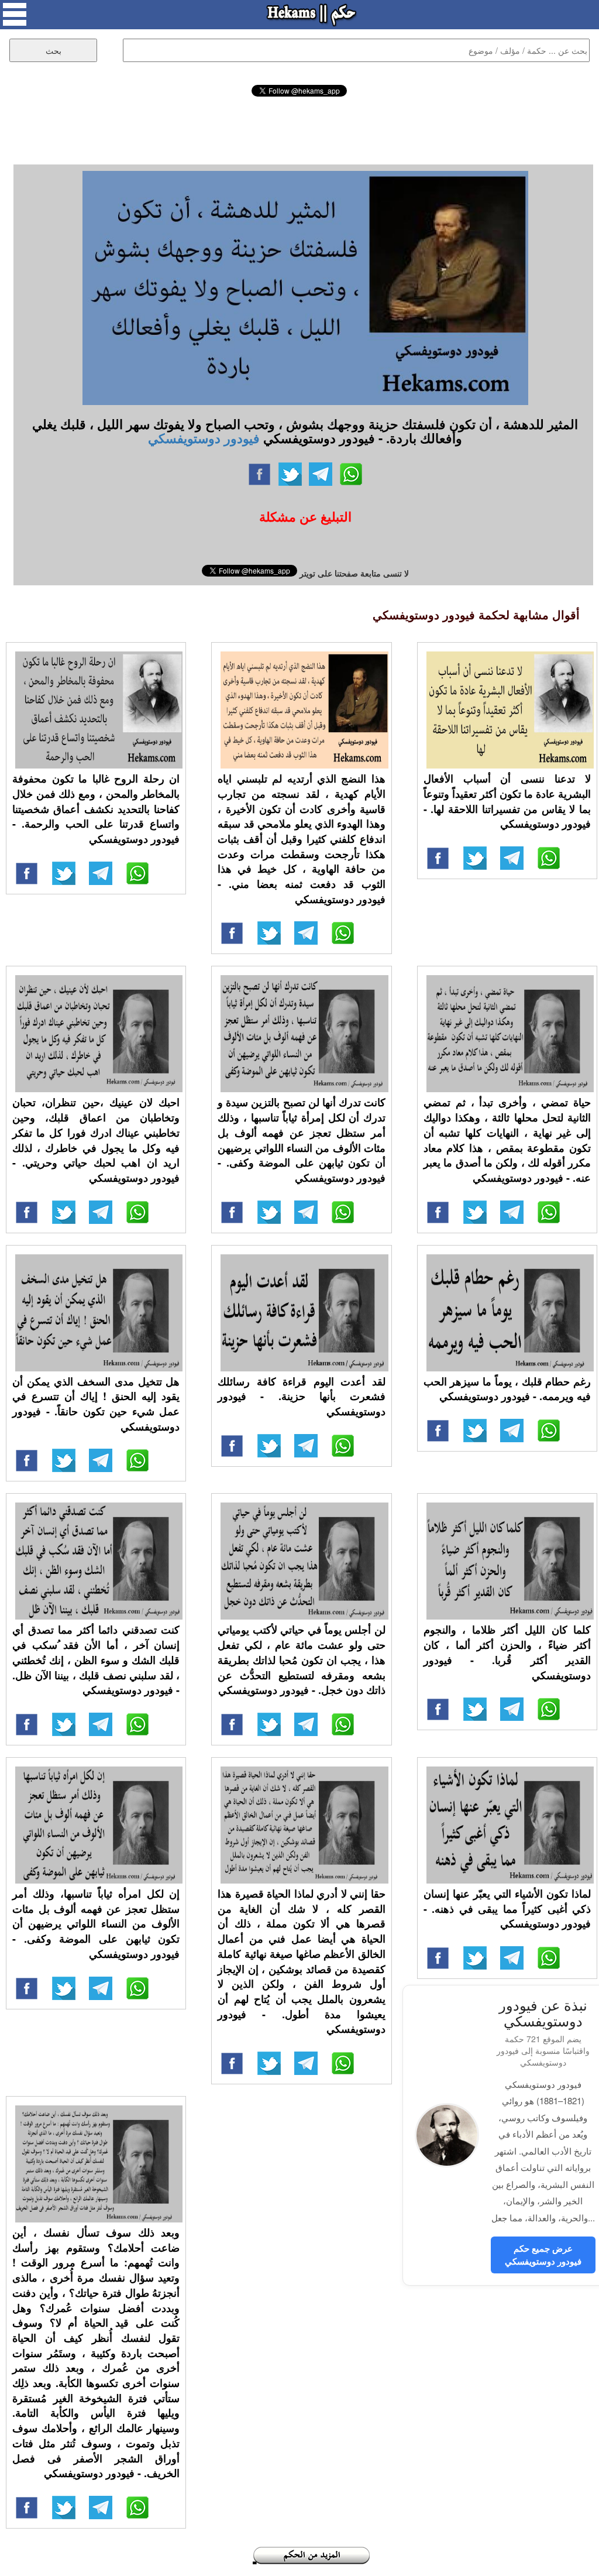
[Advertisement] (299, 129)
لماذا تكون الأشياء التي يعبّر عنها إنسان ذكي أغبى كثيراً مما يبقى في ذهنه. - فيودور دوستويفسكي (507, 1908)
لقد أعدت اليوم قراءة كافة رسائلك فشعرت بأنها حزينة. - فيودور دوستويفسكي (301, 1396)
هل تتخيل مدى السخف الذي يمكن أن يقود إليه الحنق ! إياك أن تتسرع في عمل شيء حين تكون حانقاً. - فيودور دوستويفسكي (96, 1404)
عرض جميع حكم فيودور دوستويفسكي (543, 2254)
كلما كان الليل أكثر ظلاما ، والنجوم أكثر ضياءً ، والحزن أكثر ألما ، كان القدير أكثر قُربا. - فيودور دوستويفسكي (507, 1652)
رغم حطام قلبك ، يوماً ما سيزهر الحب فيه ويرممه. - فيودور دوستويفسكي (507, 1389)
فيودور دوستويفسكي (204, 438)
